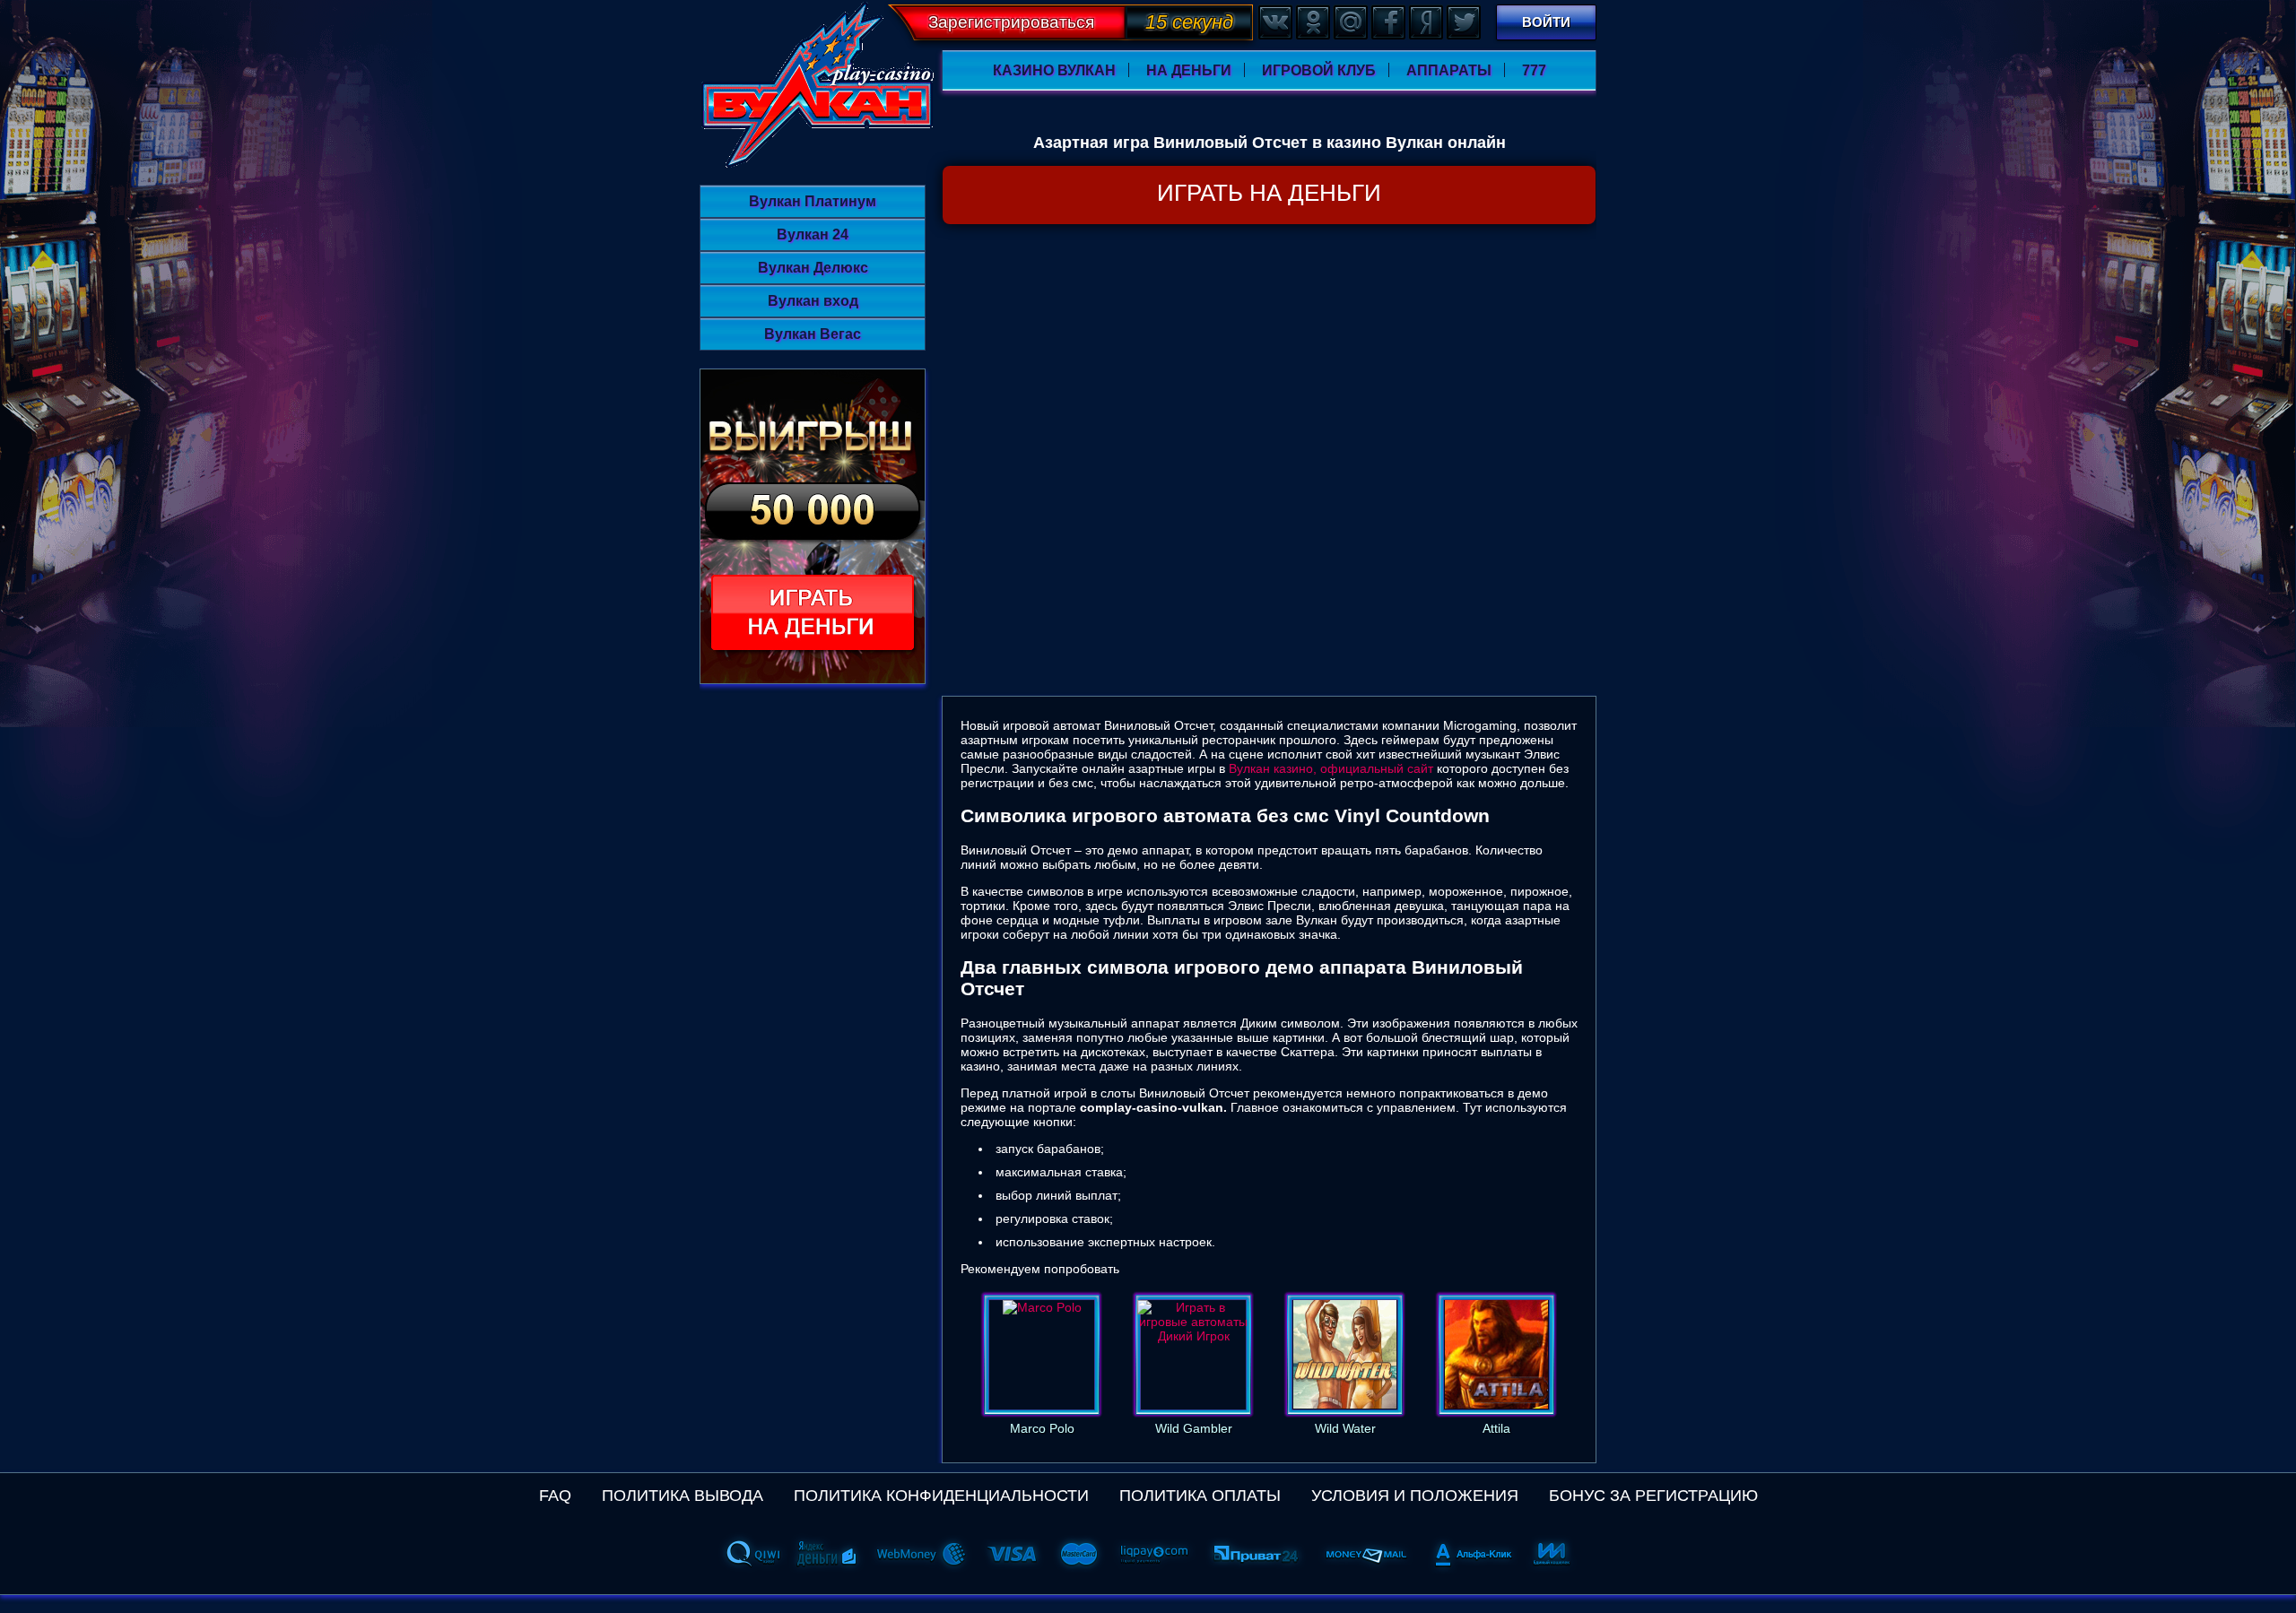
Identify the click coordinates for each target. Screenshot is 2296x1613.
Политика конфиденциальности (941, 1496)
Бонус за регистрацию (1653, 1496)
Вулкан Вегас (813, 334)
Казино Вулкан (1054, 70)
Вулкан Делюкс (813, 268)
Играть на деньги (1269, 193)
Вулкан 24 (813, 234)
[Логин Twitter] (1463, 22)
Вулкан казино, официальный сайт (1331, 768)
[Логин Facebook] (1387, 22)
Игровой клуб (1319, 70)
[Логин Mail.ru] (1350, 22)
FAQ (555, 1496)
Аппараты (1449, 70)
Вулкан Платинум (813, 201)
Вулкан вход (813, 301)
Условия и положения (1415, 1496)
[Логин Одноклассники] (1312, 22)
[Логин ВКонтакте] (1274, 22)
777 (1534, 70)
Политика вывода (683, 1496)
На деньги (1189, 70)
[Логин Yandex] (1425, 22)
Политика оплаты (1200, 1496)
